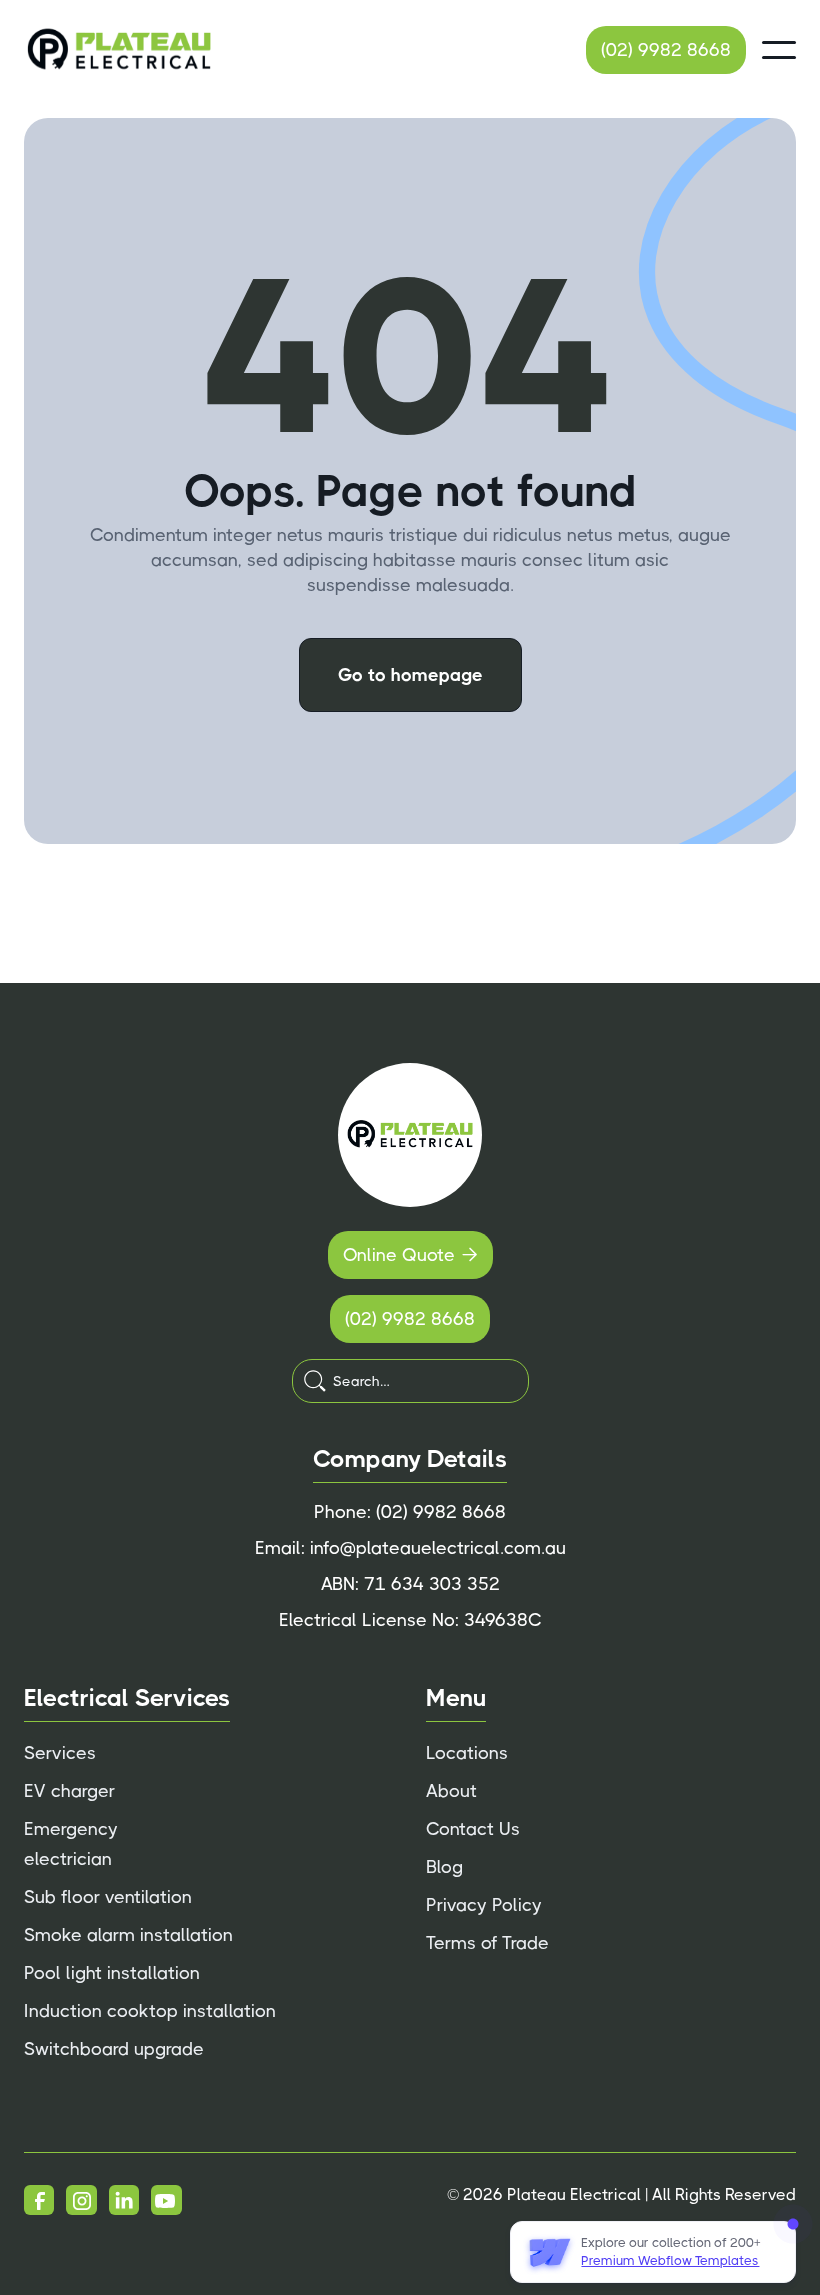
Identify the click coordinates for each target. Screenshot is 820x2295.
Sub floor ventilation (108, 1897)
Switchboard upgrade (114, 2049)
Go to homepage (410, 675)
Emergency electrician (71, 1844)
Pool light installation (112, 1973)
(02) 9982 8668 (666, 50)
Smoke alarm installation (128, 1935)
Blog (444, 1867)
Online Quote (410, 1255)
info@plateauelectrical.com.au (438, 1548)
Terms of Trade (487, 1943)
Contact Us (473, 1829)
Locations (467, 1753)
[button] (779, 50)
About (451, 1791)
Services (60, 1753)
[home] (119, 50)
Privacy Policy (484, 1905)
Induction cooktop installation (150, 2011)
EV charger (69, 1791)
